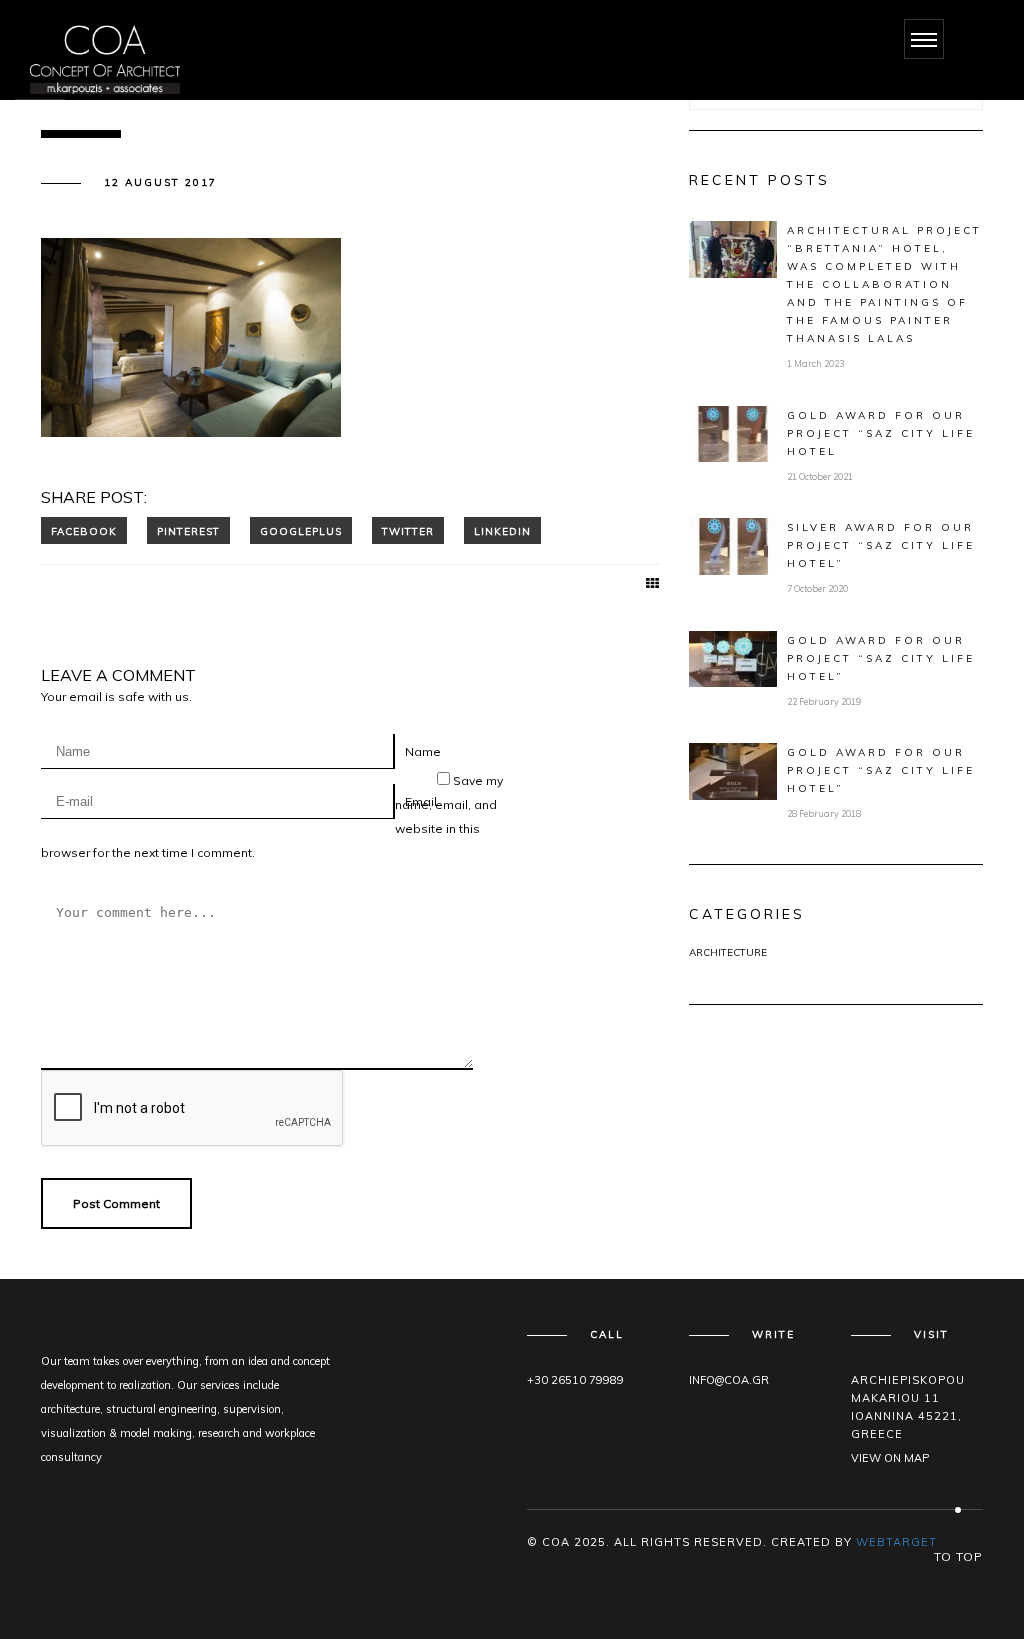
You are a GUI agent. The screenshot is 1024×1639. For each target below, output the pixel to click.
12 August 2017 (160, 182)
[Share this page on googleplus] (301, 530)
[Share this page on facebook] (84, 530)
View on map (890, 1458)
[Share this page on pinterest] (188, 530)
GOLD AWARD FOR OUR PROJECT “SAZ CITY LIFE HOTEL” (881, 658)
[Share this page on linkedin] (502, 530)
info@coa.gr (729, 1380)
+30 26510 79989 (575, 1380)
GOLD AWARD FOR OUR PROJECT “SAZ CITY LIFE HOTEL (881, 433)
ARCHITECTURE (728, 952)
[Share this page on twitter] (408, 530)
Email (421, 801)
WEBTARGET (896, 1542)
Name (423, 751)
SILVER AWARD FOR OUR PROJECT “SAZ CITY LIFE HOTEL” (881, 545)
